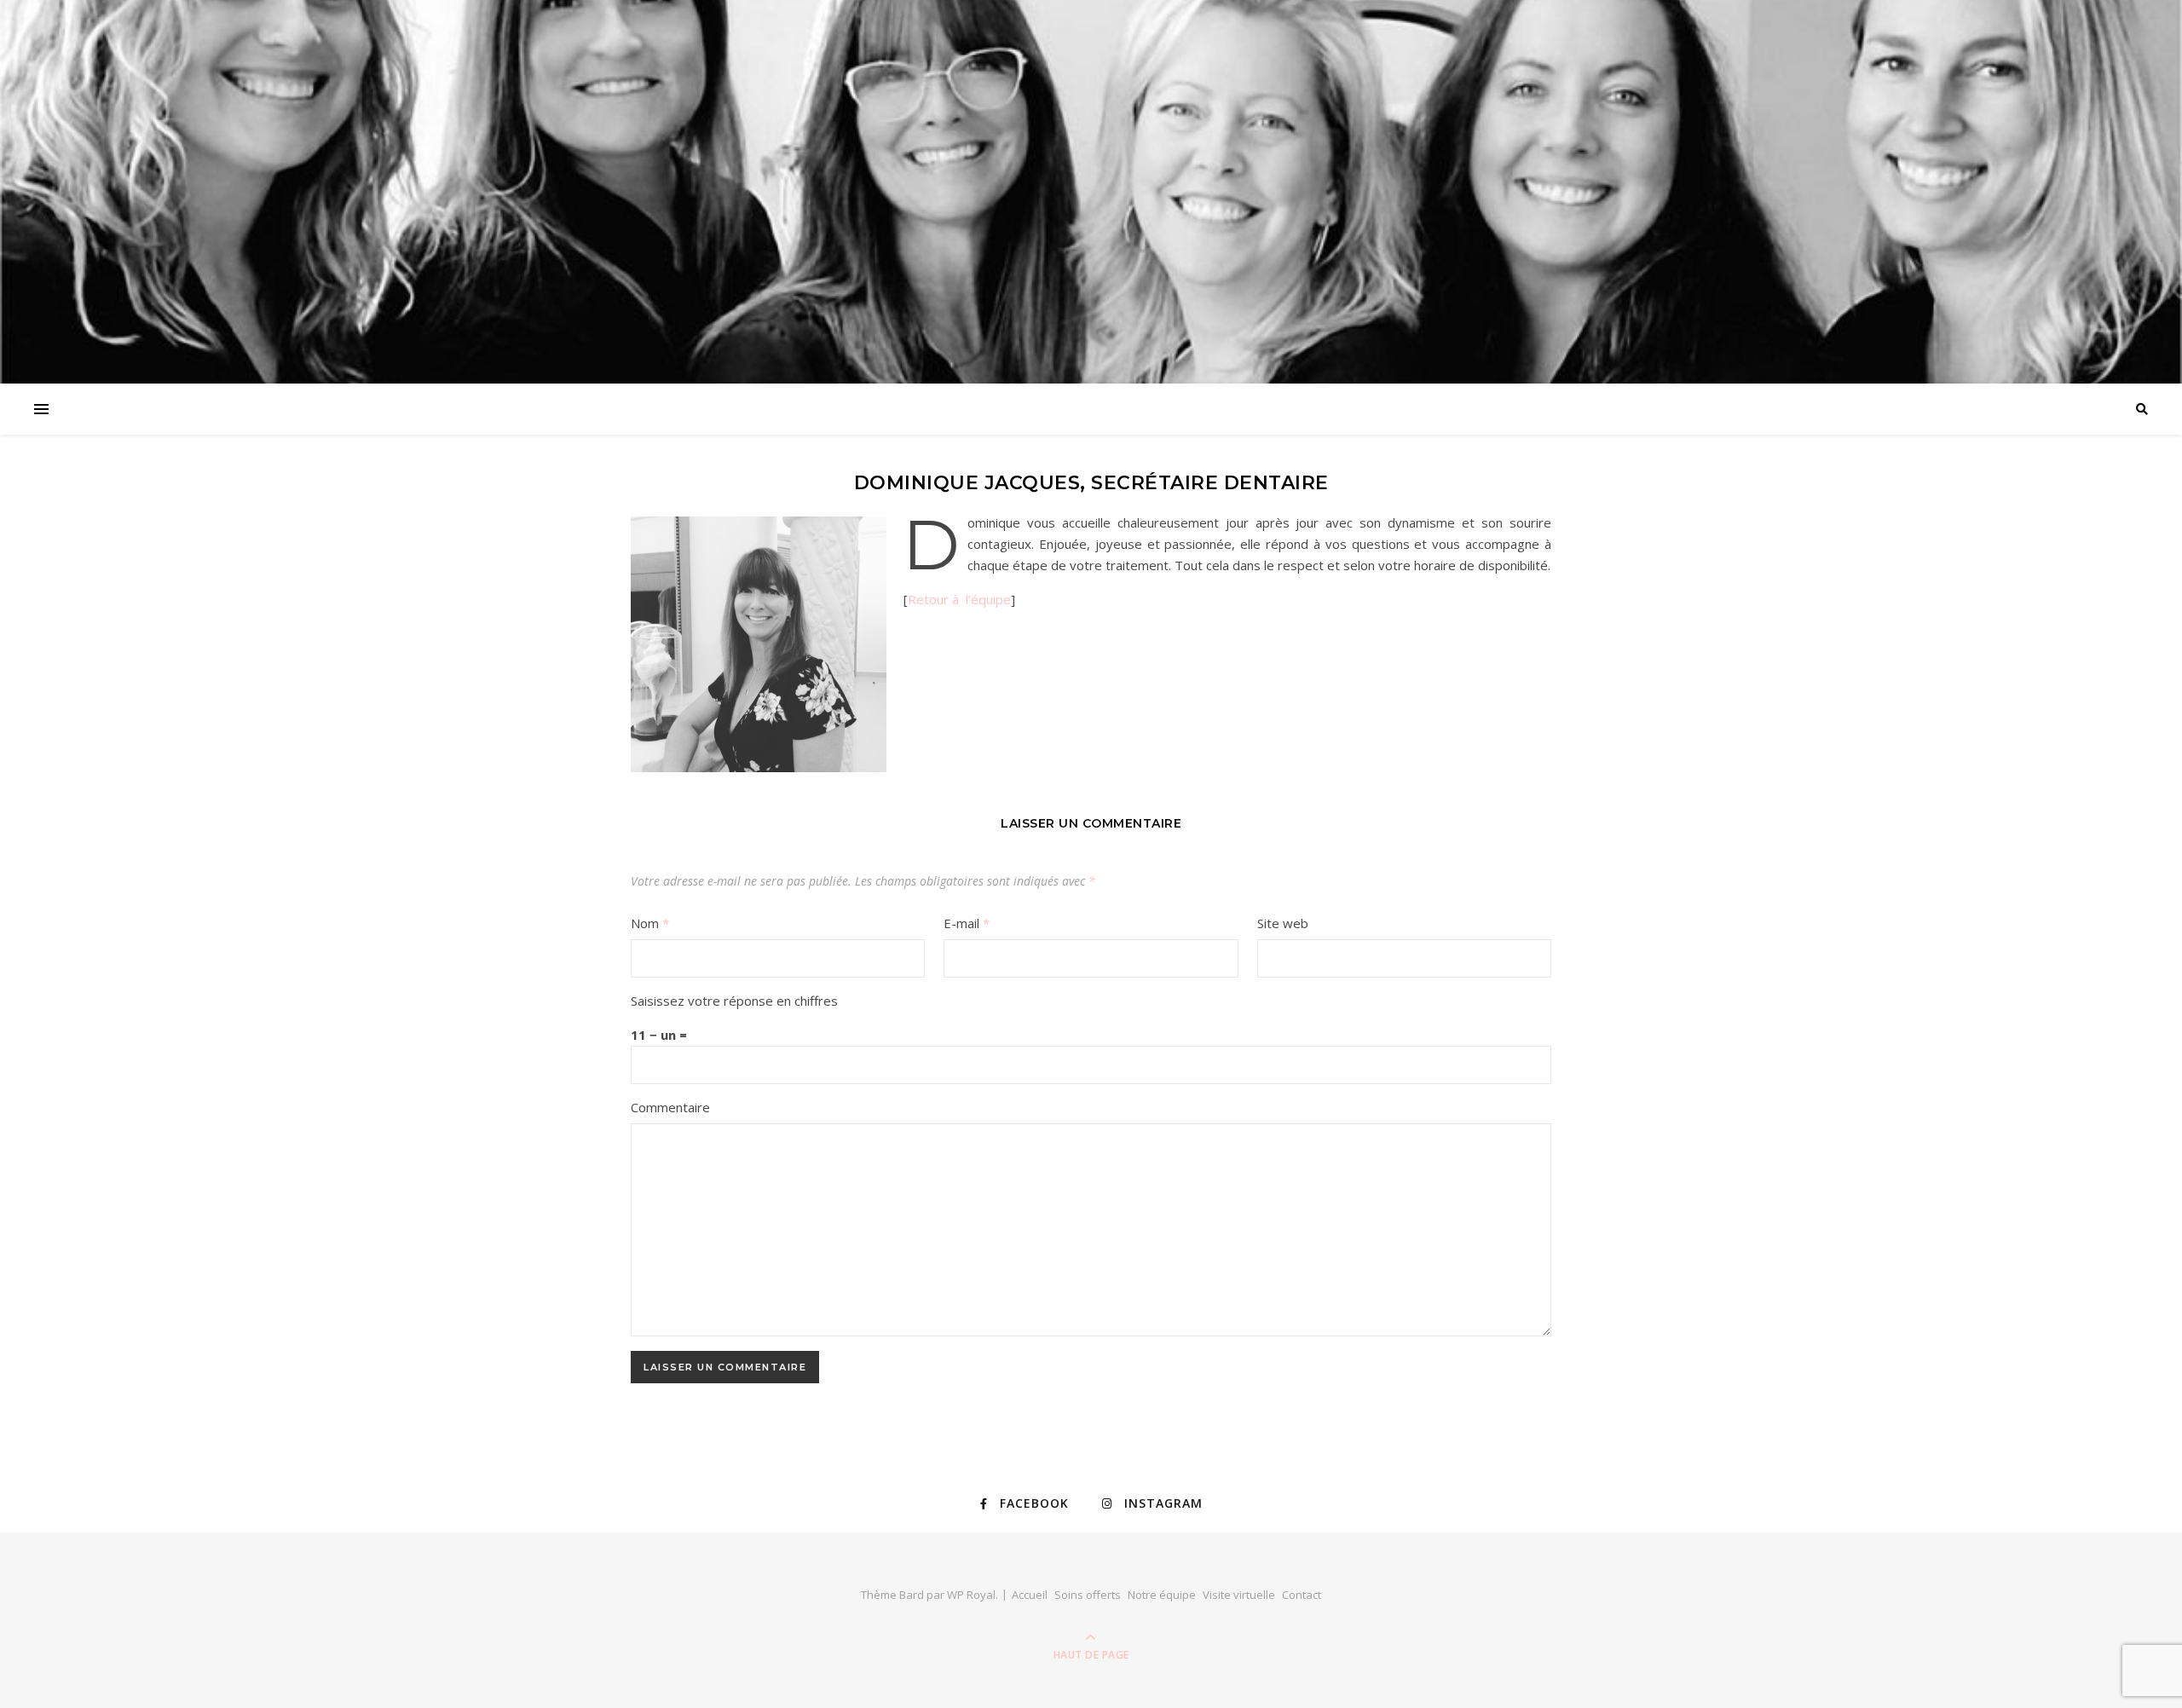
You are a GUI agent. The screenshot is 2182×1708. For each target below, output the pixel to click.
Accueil (1030, 1595)
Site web (1283, 923)
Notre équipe (1162, 1595)
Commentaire (670, 1107)
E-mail (967, 923)
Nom (650, 923)
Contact (1302, 1595)
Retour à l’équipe (959, 599)
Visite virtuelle (1239, 1595)
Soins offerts (1088, 1595)
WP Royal (971, 1595)
